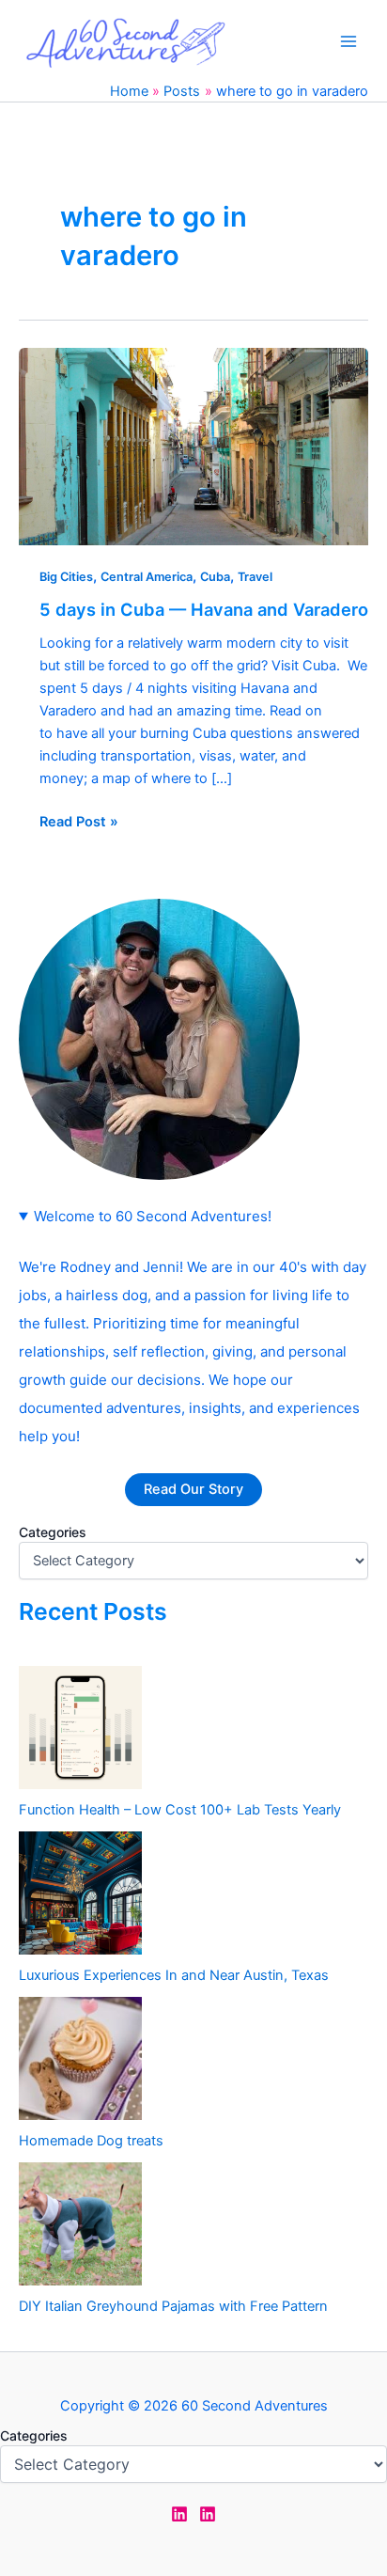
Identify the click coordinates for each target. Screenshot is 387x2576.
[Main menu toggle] (348, 41)
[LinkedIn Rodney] (208, 2514)
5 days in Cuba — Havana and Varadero (204, 609)
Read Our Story (193, 1489)
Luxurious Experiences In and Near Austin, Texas (174, 1975)
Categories (53, 1532)
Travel (255, 577)
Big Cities (66, 577)
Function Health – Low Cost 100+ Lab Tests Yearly (180, 1810)
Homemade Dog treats (91, 2141)
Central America (147, 577)
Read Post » (79, 820)
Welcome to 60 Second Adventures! (153, 1216)
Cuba (215, 577)
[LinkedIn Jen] (179, 2514)
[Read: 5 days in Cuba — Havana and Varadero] (193, 446)
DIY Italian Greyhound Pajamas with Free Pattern (173, 2306)
